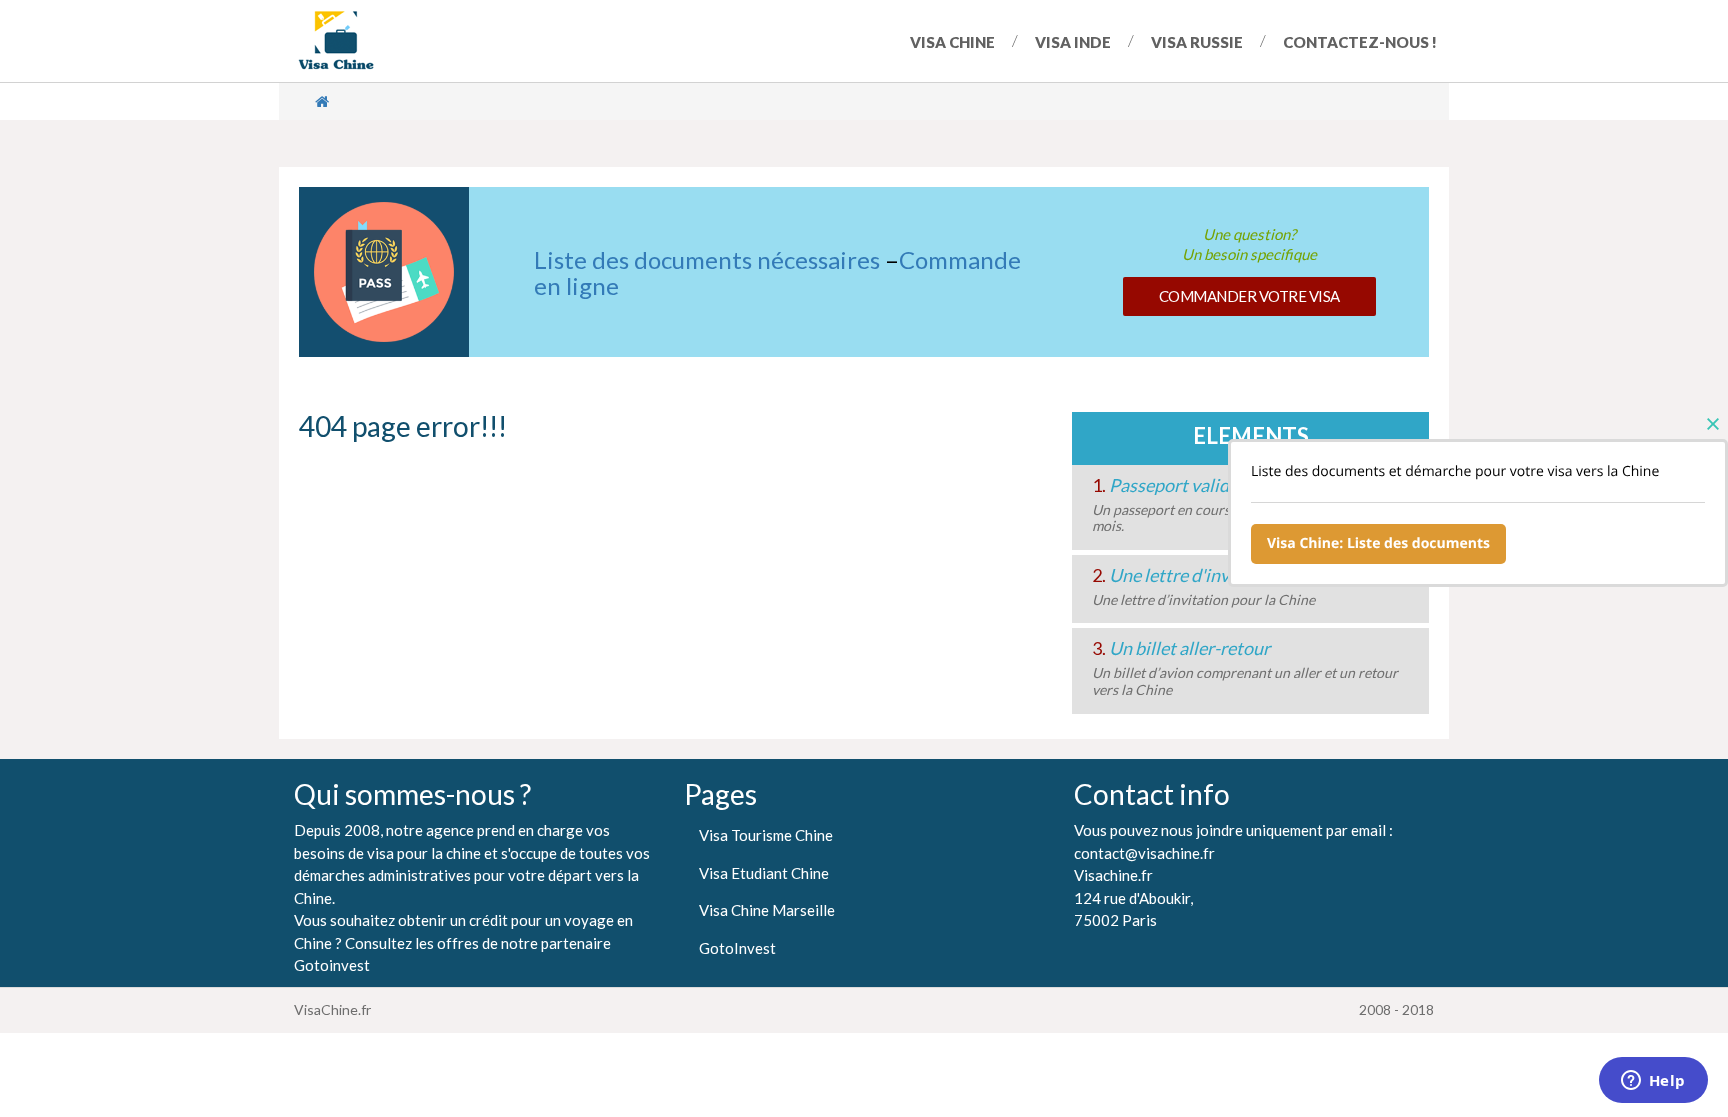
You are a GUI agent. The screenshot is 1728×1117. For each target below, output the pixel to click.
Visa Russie (1197, 42)
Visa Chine (952, 42)
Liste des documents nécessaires (707, 259)
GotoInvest (737, 948)
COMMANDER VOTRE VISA (1249, 296)
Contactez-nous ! (1360, 42)
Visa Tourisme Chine (766, 835)
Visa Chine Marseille (767, 910)
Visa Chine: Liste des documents (1378, 543)
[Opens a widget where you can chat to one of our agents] (1653, 1082)
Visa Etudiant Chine (764, 873)
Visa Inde (1073, 42)
